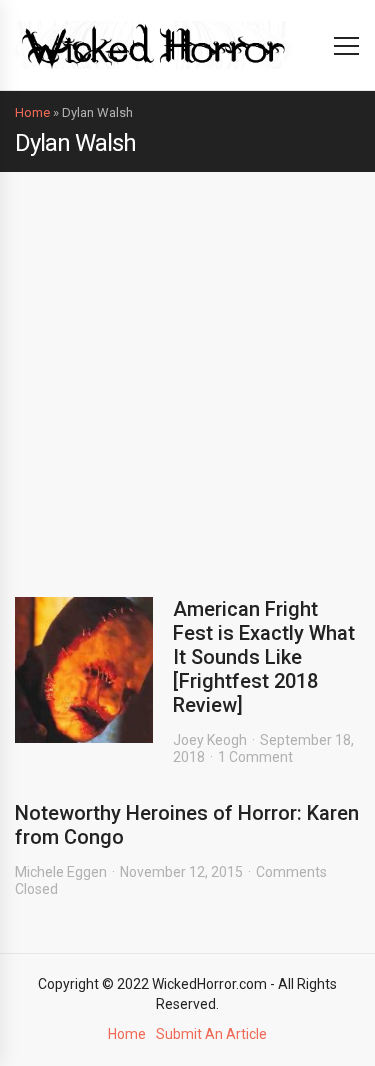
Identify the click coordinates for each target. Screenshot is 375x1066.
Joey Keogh (210, 740)
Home (32, 112)
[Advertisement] (187, 369)
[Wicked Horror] (153, 44)
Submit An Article (211, 1034)
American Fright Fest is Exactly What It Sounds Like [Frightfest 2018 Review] (264, 657)
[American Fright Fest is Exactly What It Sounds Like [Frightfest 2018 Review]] (84, 670)
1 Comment (255, 757)
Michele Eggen (61, 872)
